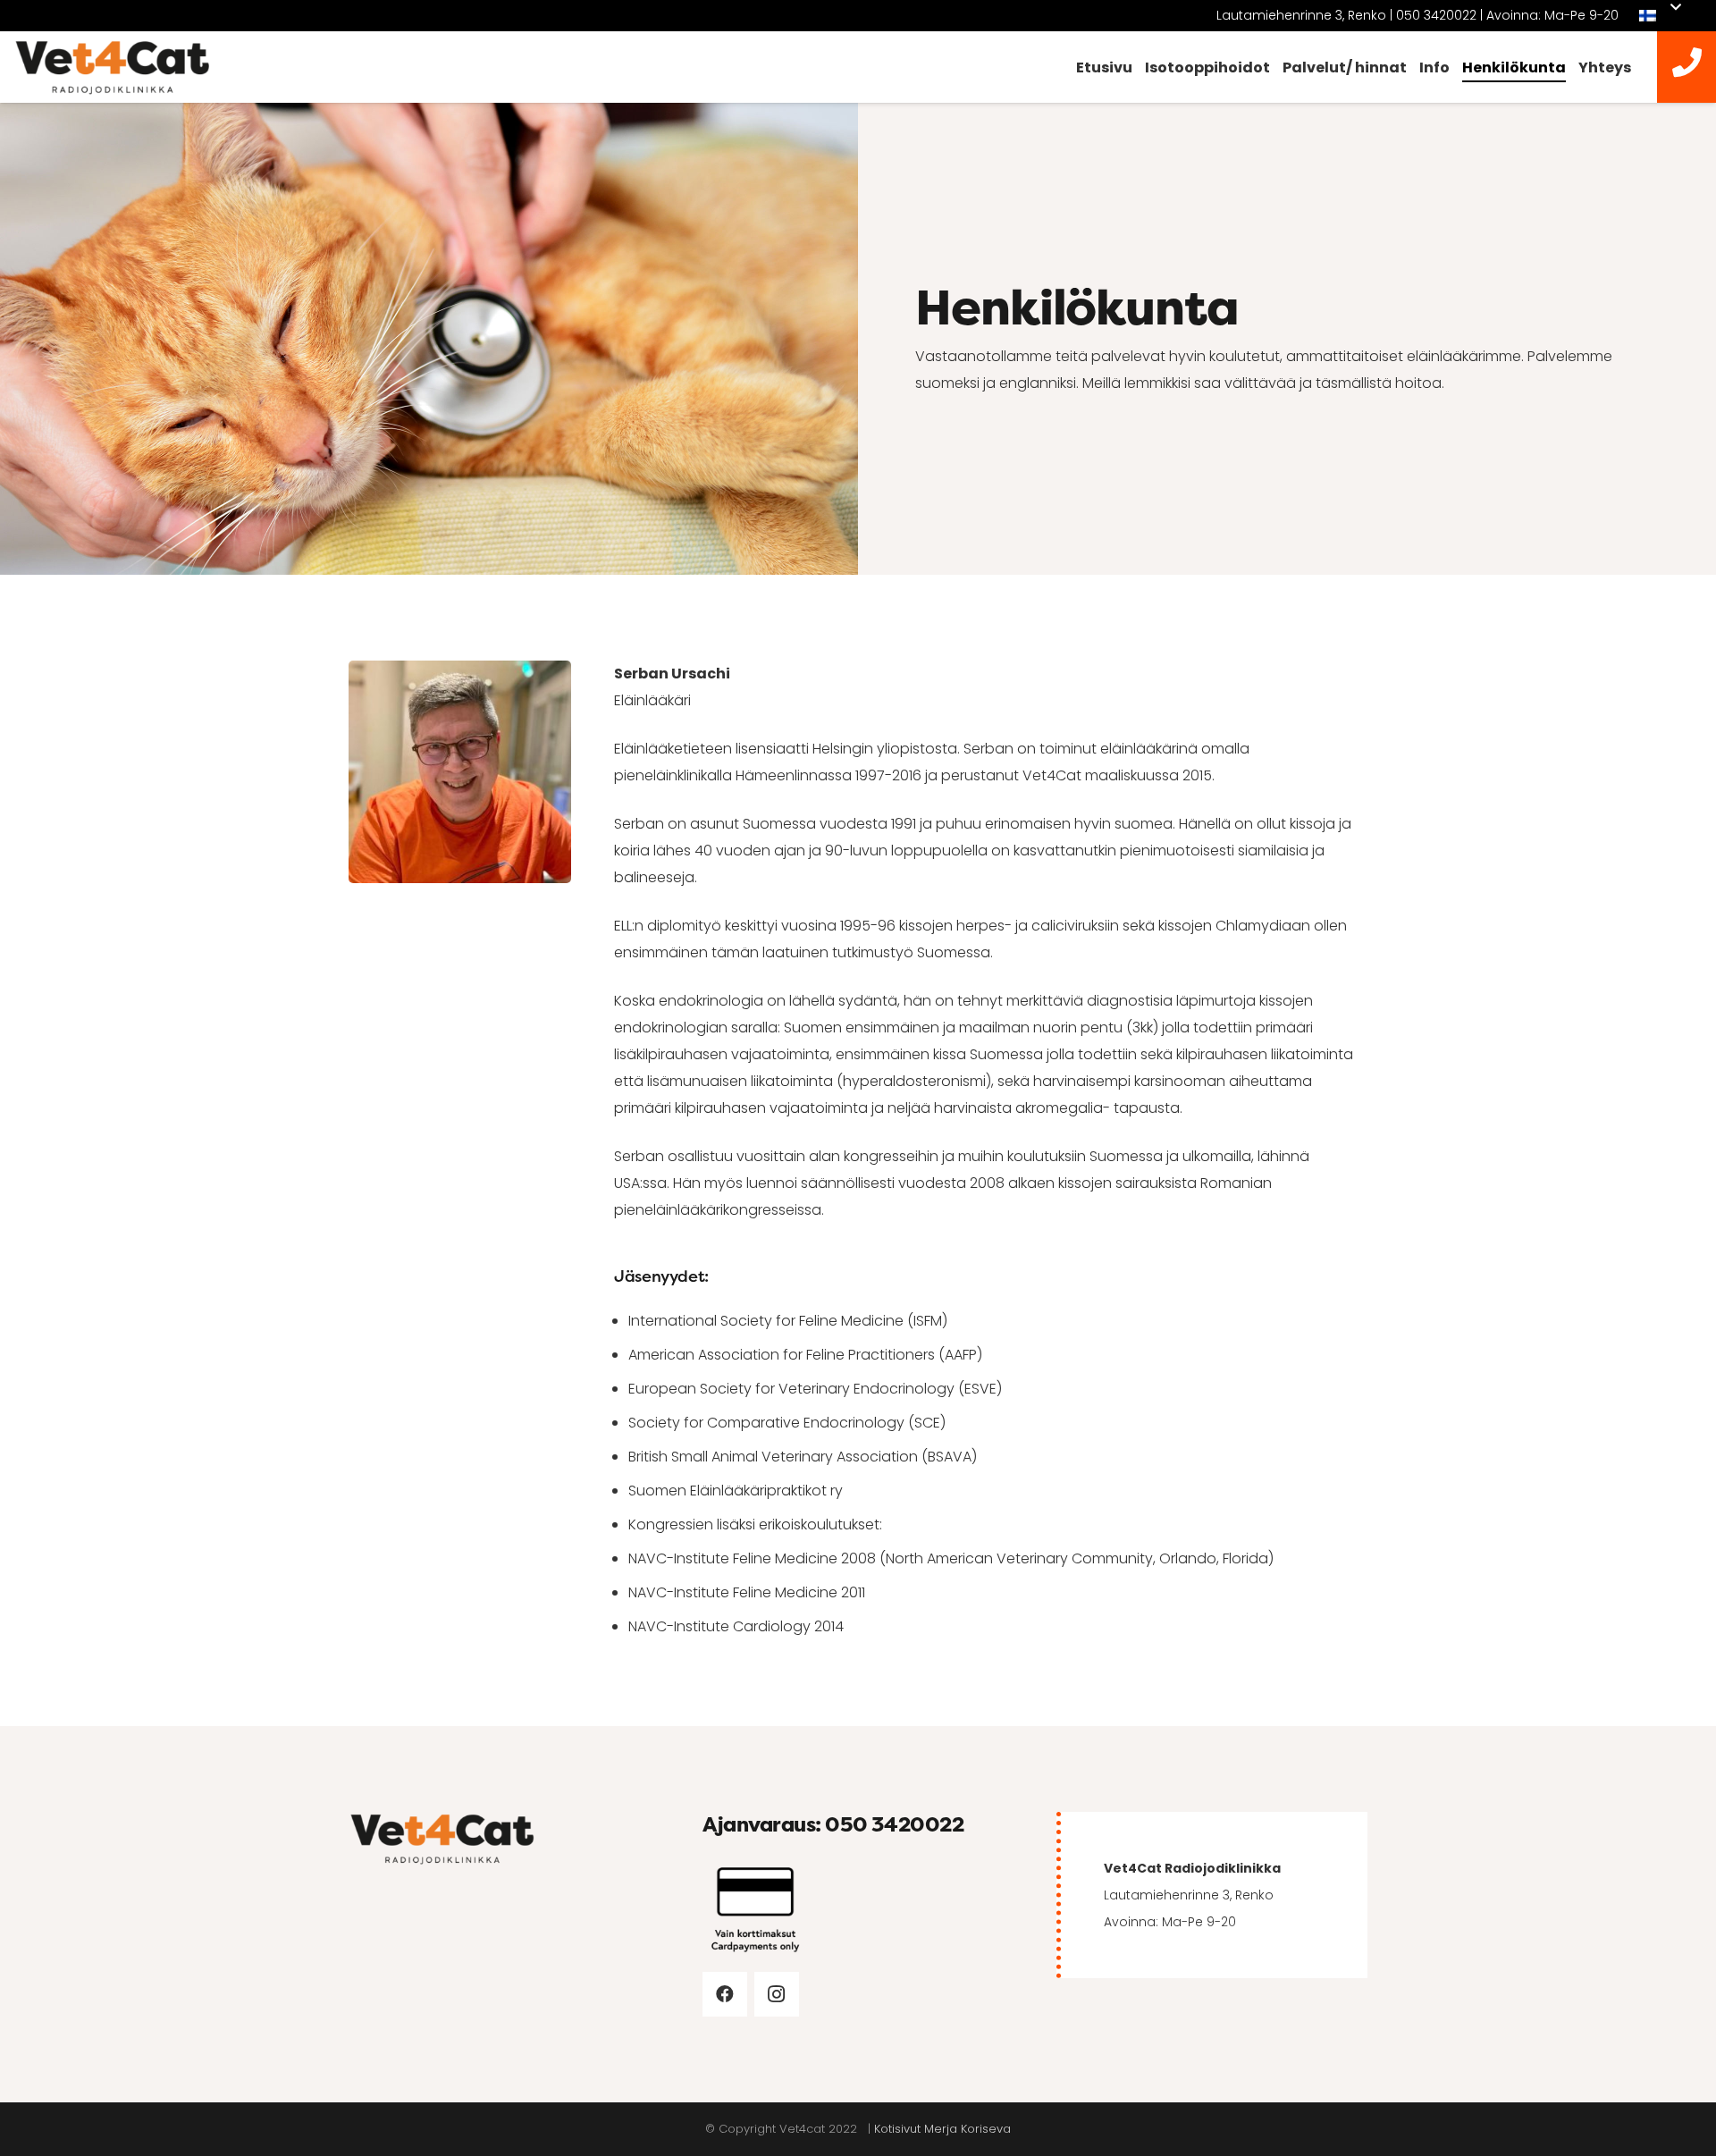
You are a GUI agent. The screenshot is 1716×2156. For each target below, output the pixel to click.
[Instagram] (777, 1994)
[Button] (1687, 67)
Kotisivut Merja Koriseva (942, 2129)
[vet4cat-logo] (113, 67)
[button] (1660, 16)
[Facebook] (725, 1994)
